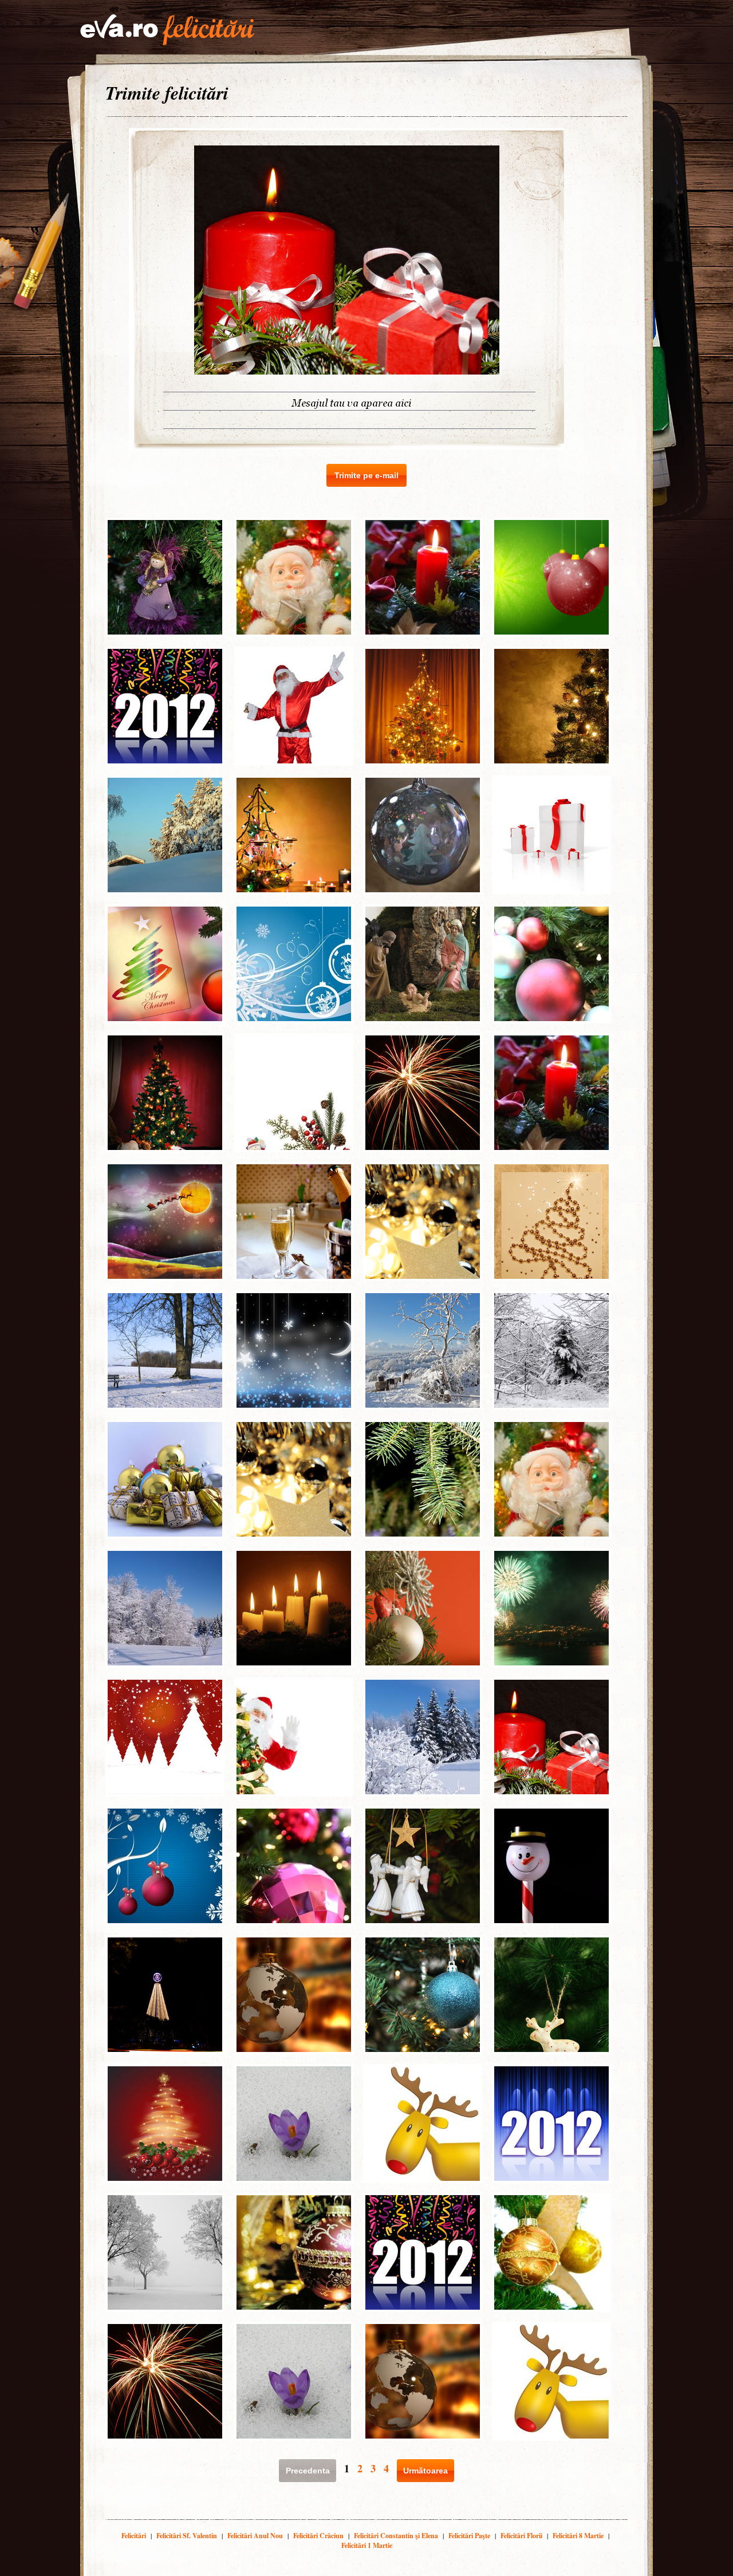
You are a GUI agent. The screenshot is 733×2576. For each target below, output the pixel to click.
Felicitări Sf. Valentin (187, 2536)
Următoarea (425, 2471)
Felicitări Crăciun (318, 2536)
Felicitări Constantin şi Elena (396, 2536)
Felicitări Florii (521, 2536)
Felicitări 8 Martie (578, 2536)
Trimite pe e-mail (366, 475)
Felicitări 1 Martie (367, 2545)
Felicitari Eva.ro (167, 30)
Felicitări (134, 2536)
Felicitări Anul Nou (255, 2536)
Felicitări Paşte (469, 2536)
